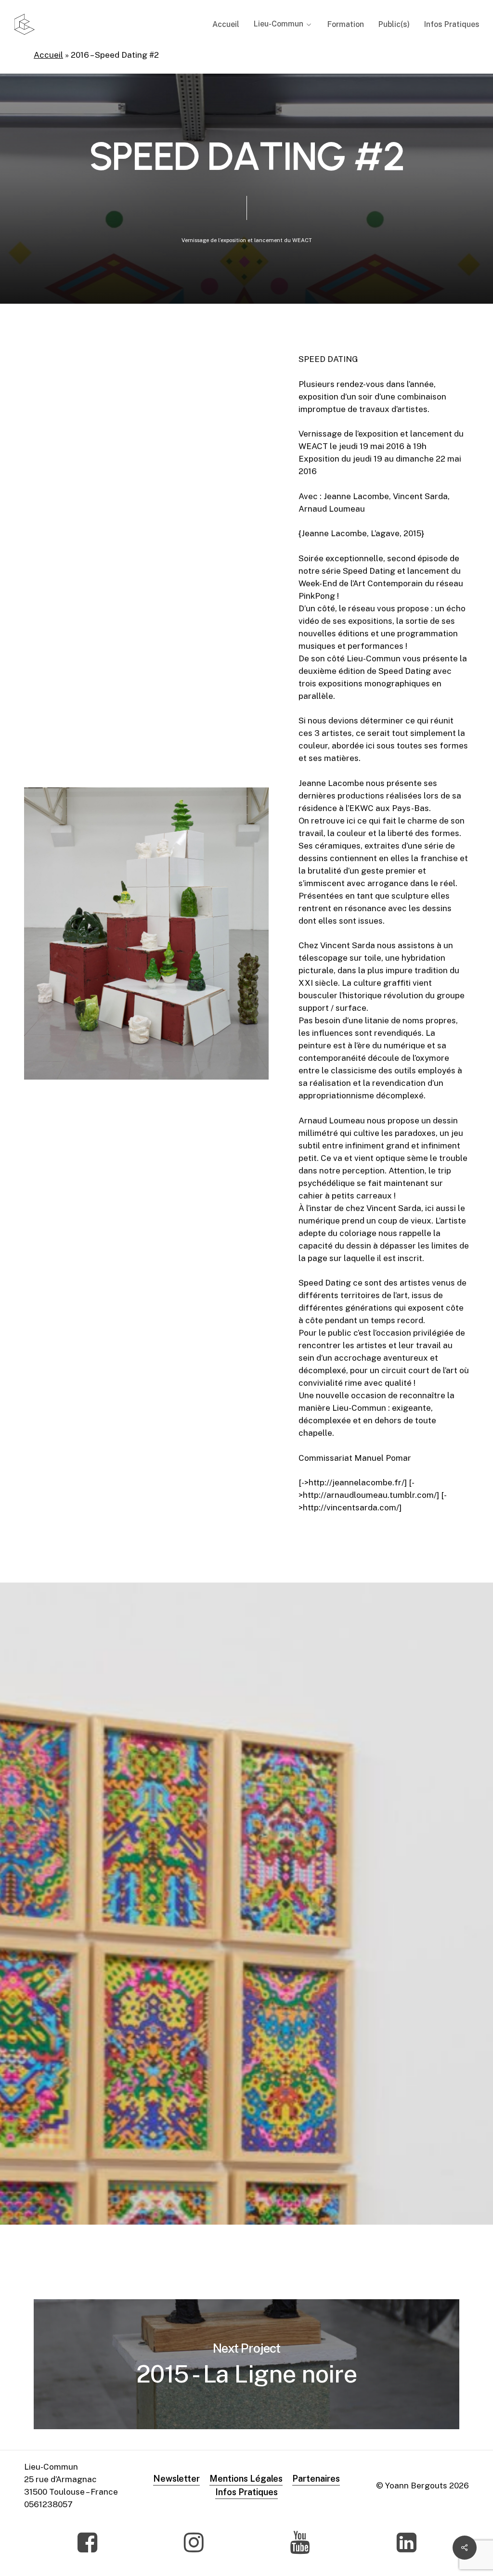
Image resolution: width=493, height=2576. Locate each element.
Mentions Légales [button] (246, 2479)
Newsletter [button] (176, 2479)
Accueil (48, 55)
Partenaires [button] (316, 2479)
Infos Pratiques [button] (246, 2492)
